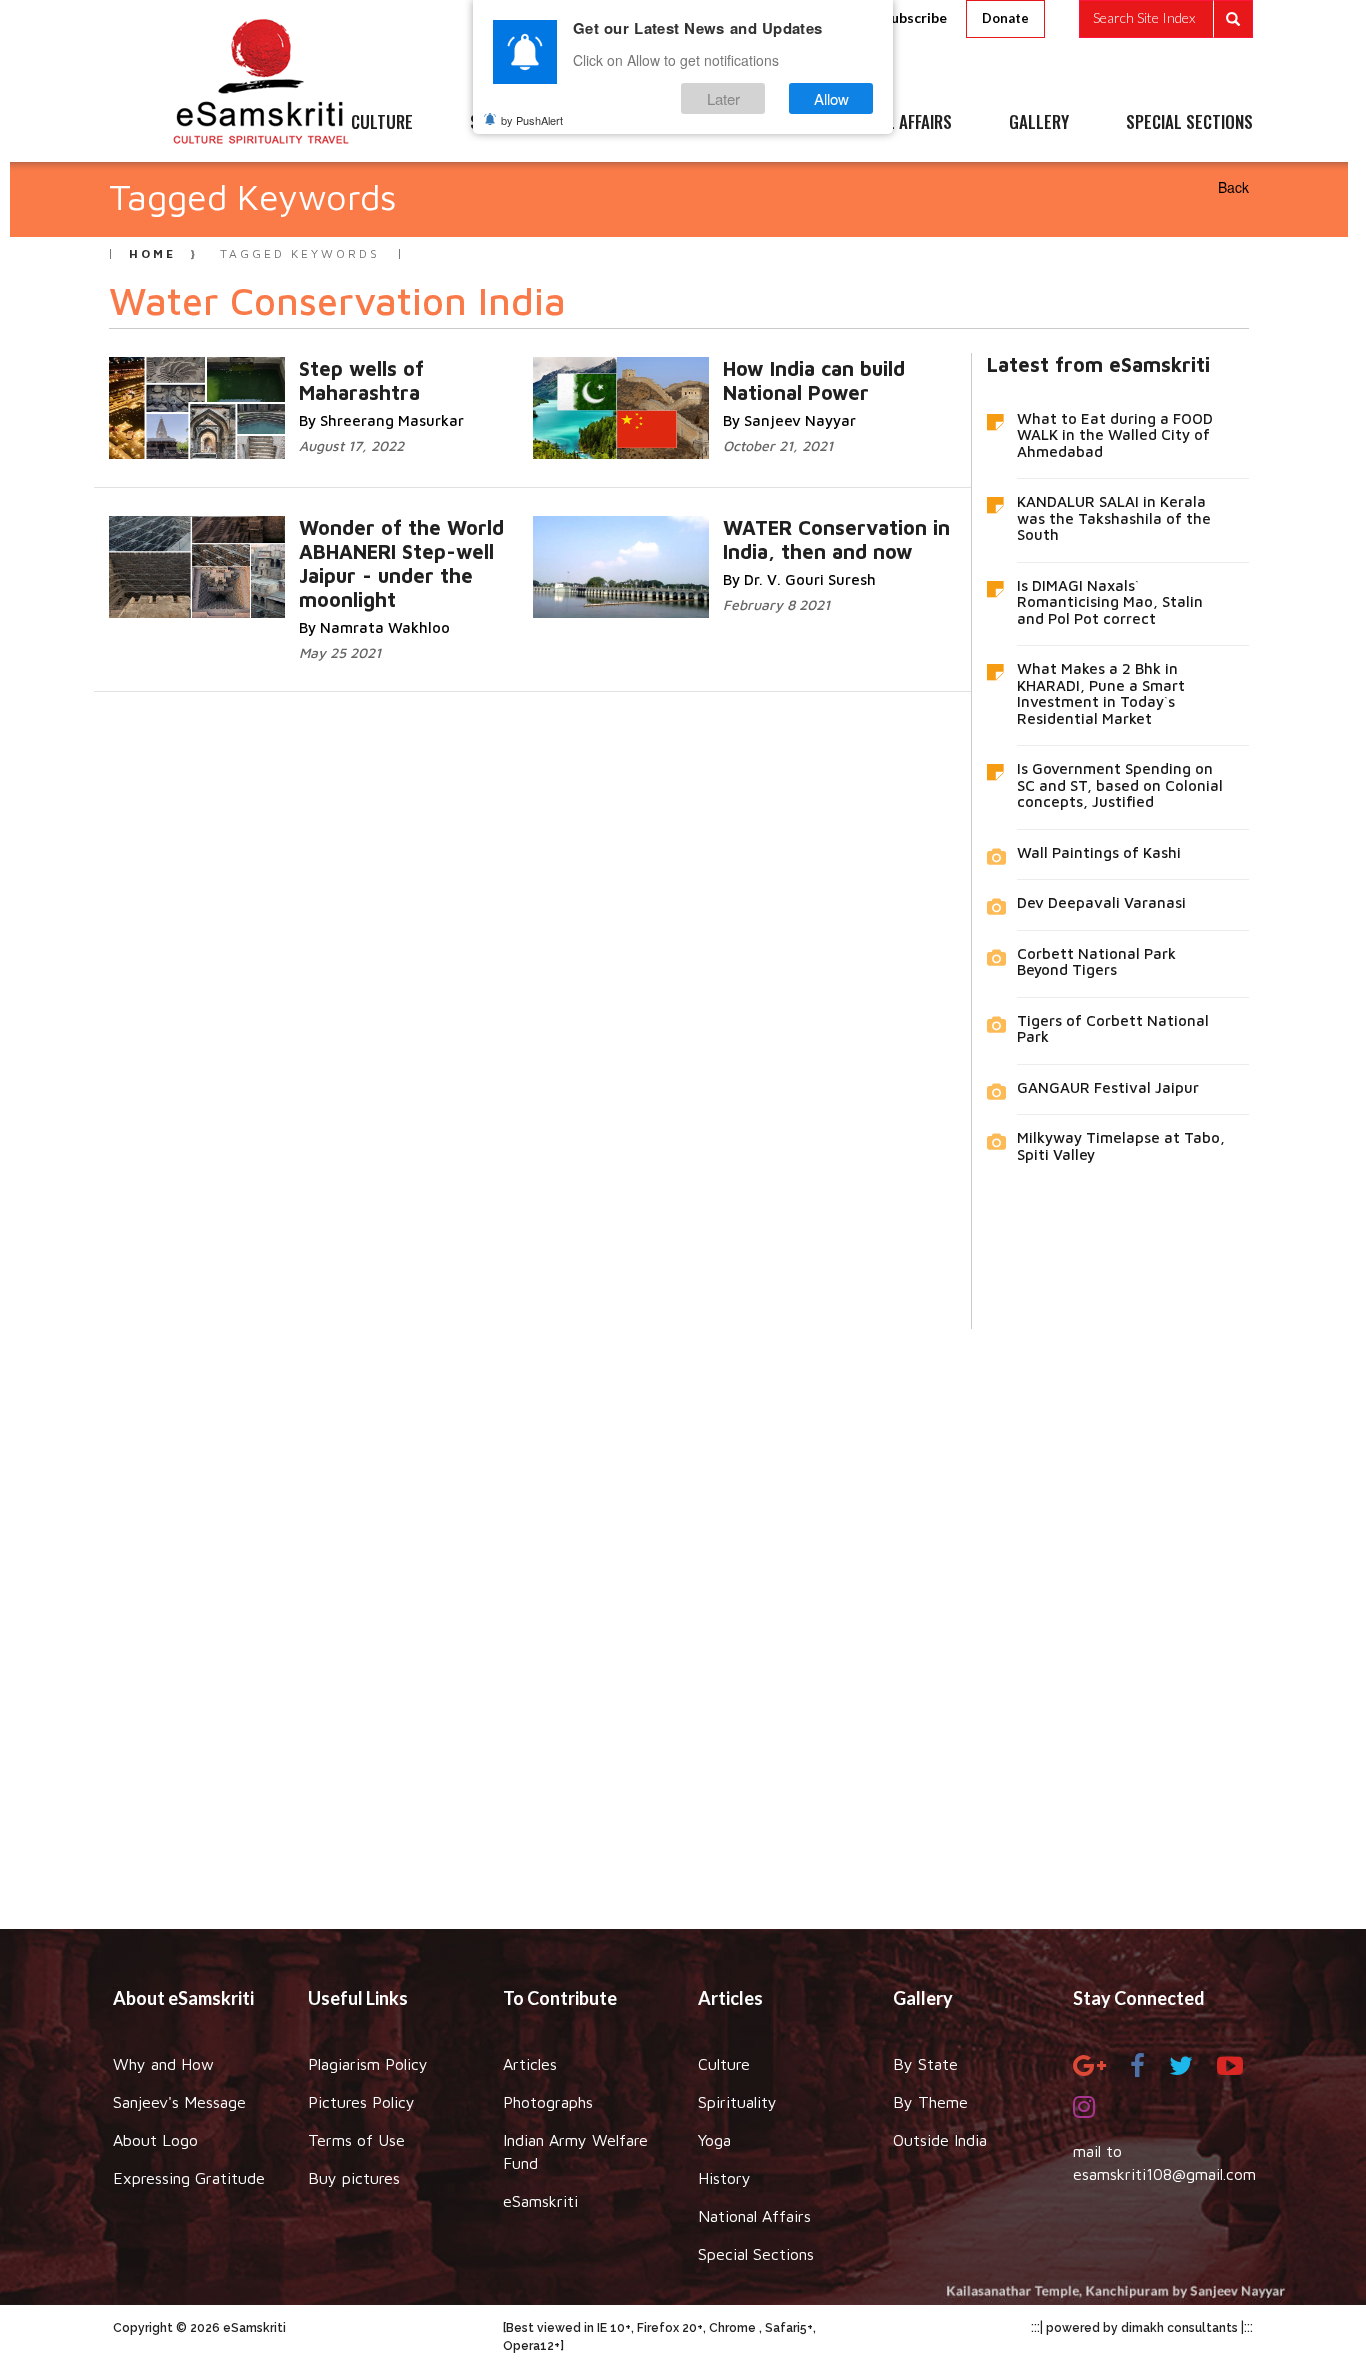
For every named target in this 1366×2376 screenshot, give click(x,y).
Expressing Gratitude (189, 2178)
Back (1233, 187)
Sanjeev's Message (179, 2102)
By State (925, 2064)
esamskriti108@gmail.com (1164, 2174)
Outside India (940, 2140)
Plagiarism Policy (368, 2064)
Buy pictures (354, 2178)
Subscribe (915, 17)
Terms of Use (356, 2140)
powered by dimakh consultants (1142, 2328)
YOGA (637, 123)
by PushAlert (532, 120)
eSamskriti (540, 2201)
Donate (1005, 18)
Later (723, 98)
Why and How (163, 2064)
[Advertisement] (683, 1614)
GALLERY (1039, 123)
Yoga (714, 2140)
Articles (530, 2064)
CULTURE (382, 123)
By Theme (930, 2102)
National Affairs (754, 2216)
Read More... (354, 367)
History (724, 2178)
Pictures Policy (361, 2102)
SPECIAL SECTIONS (1189, 123)
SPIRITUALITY (516, 123)
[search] (1166, 19)
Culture (724, 2064)
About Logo (155, 2140)
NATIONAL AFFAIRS (890, 123)
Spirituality (737, 2102)
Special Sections (756, 2254)
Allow (831, 98)
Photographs (548, 2102)
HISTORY (742, 123)
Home (152, 253)
